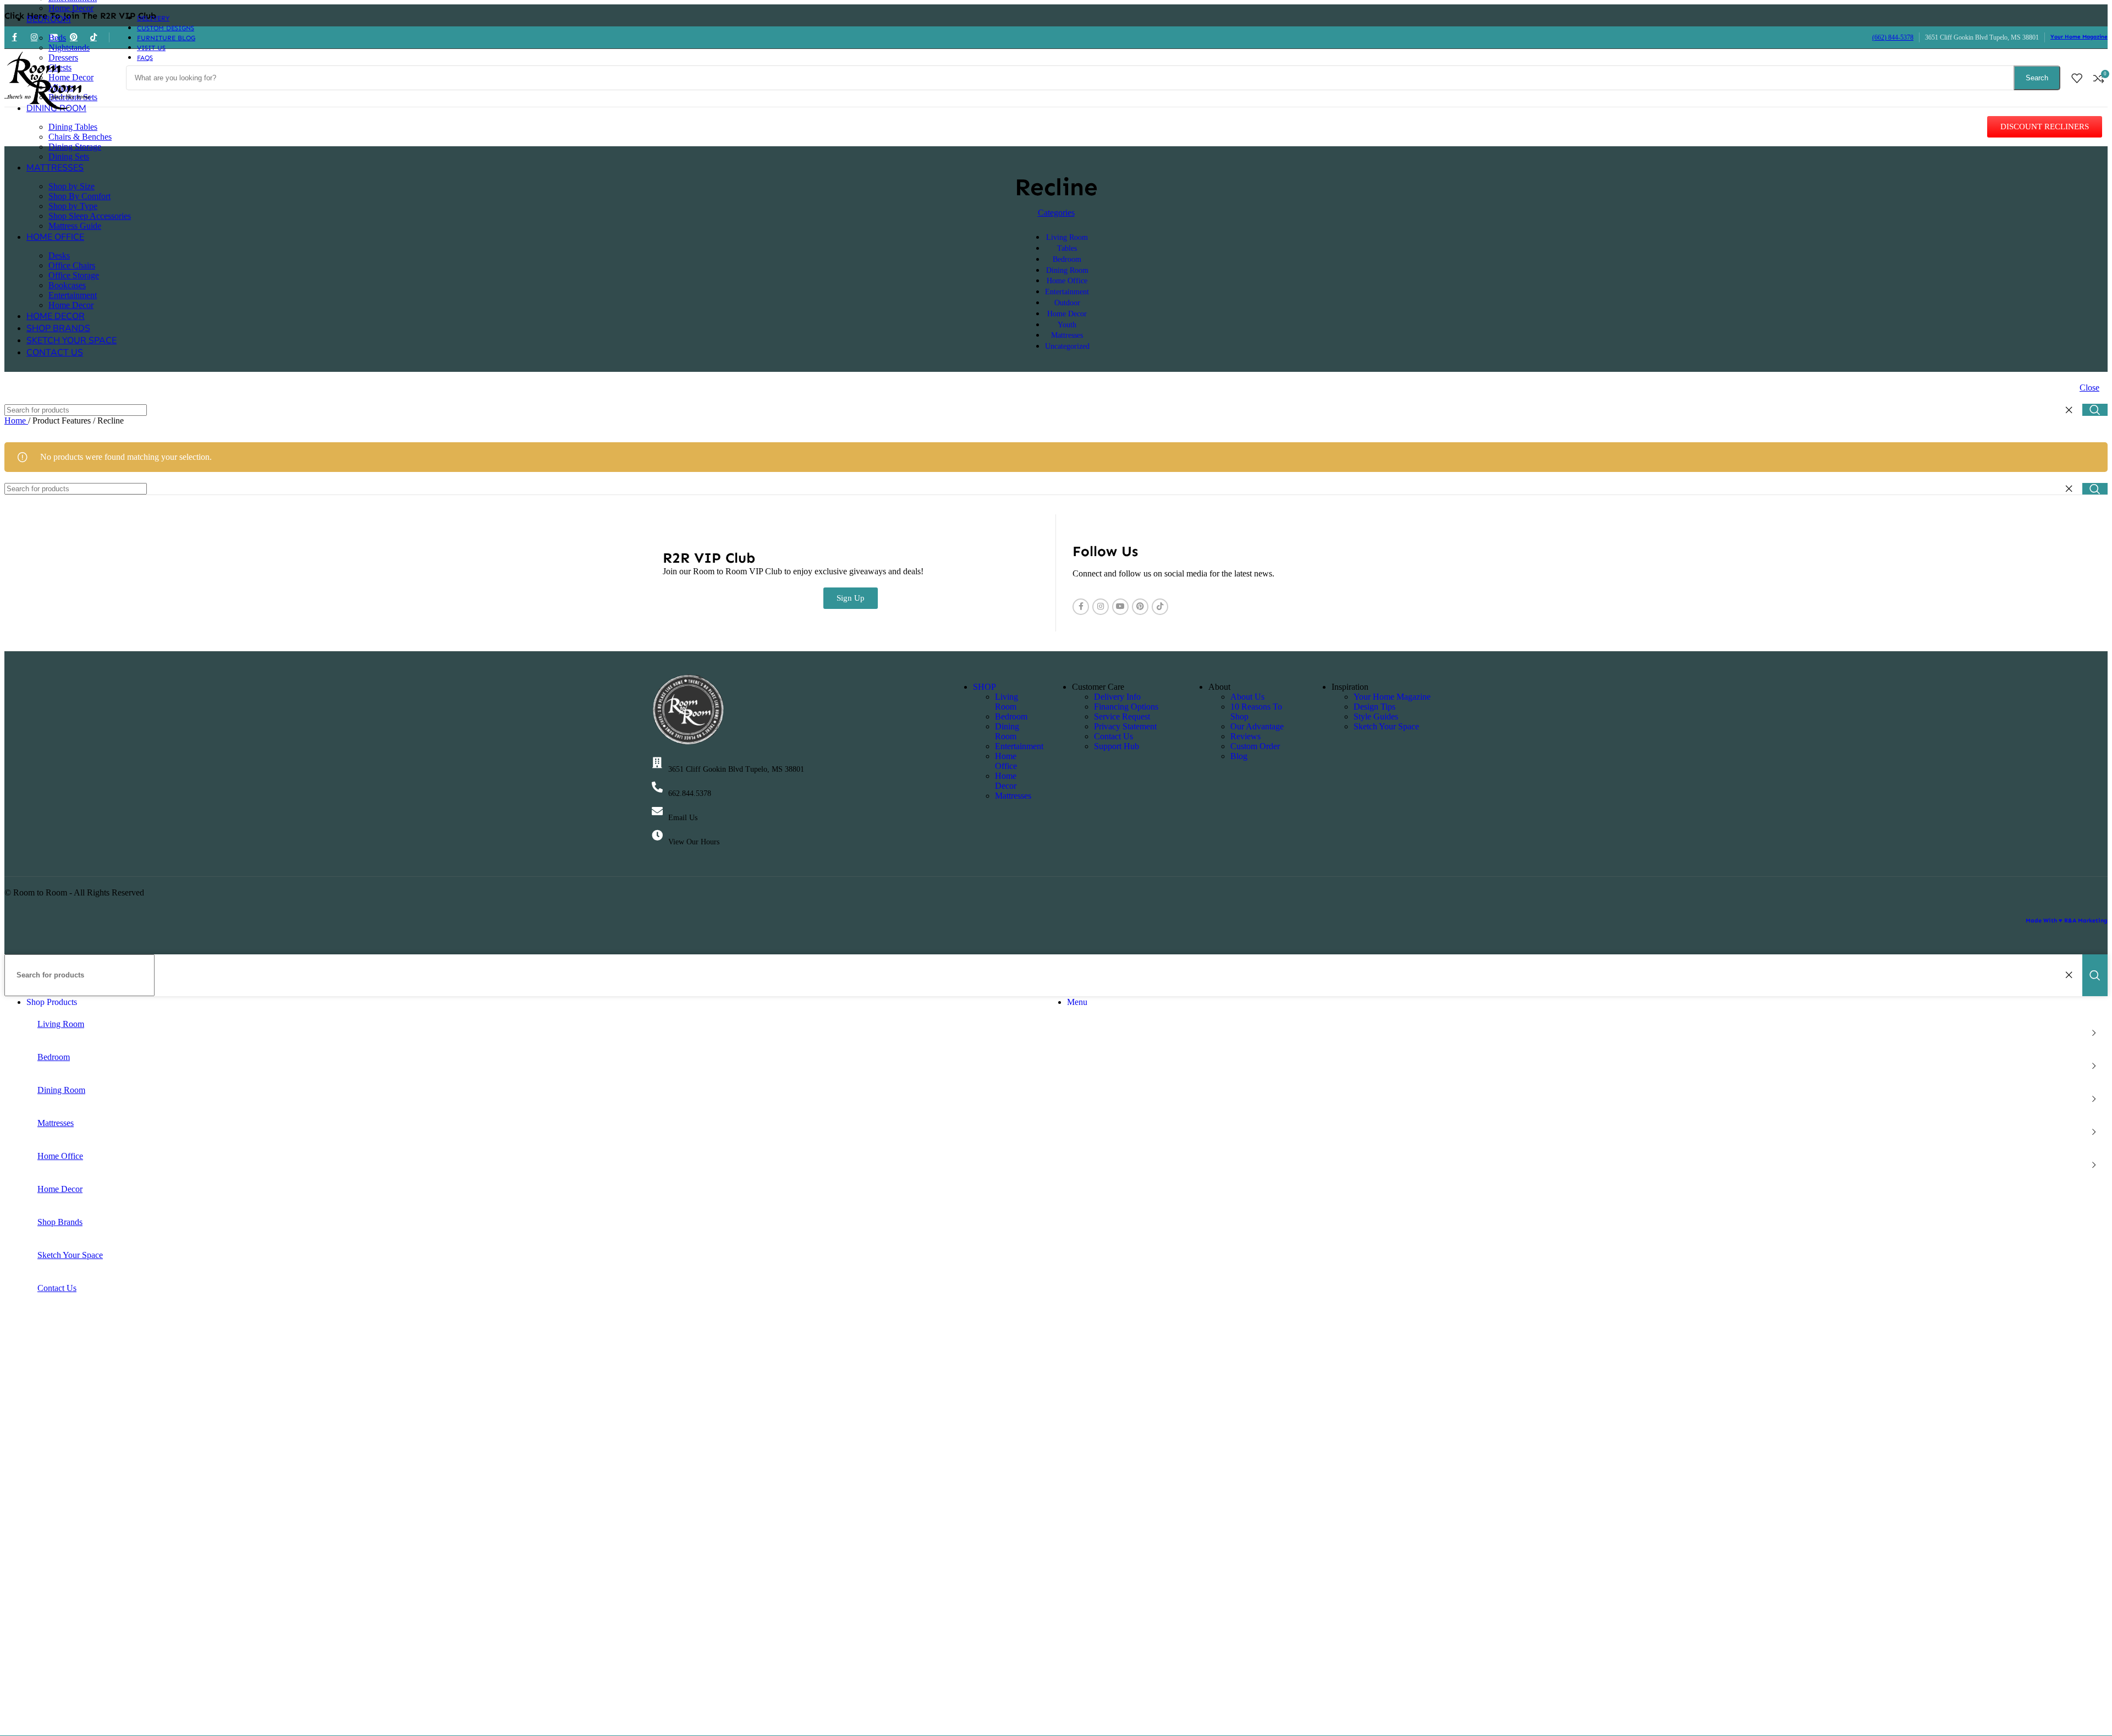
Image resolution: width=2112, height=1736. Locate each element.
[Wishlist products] (2077, 78)
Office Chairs (72, 265)
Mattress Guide (75, 226)
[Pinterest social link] (1140, 607)
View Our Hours (694, 842)
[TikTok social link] (1160, 607)
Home (16, 421)
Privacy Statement (1125, 726)
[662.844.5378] (657, 787)
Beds (57, 38)
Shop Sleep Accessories (90, 216)
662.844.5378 (690, 793)
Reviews (1245, 736)
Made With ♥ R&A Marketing (2067, 921)
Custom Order (1255, 746)
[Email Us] (657, 811)
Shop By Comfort (79, 196)
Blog (1239, 756)
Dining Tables (73, 127)
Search (2037, 78)
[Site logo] (48, 109)
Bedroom (1011, 716)
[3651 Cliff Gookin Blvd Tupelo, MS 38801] (657, 763)
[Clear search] (2071, 410)
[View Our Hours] (657, 836)
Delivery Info (1117, 697)
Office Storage (74, 275)
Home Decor (71, 8)
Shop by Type (73, 206)
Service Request (1122, 716)
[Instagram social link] (1101, 607)
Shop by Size (71, 186)
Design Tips (1374, 707)
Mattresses (1013, 796)
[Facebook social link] (1081, 607)
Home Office (1006, 761)
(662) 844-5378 (1893, 37)
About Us (1247, 697)
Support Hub (1116, 746)
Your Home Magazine (2079, 37)
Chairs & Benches (80, 137)
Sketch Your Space (1386, 726)
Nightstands (69, 48)
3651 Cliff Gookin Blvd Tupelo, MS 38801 (736, 769)
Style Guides (1376, 716)
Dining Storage (75, 147)
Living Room (1007, 702)
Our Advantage (1257, 726)
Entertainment (73, 295)
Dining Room (1007, 731)
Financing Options (1126, 707)
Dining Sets (69, 156)
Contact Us (1113, 736)
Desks (59, 256)
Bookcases (67, 285)
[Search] (2095, 410)
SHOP (985, 687)
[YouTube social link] (1120, 607)
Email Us (683, 818)
